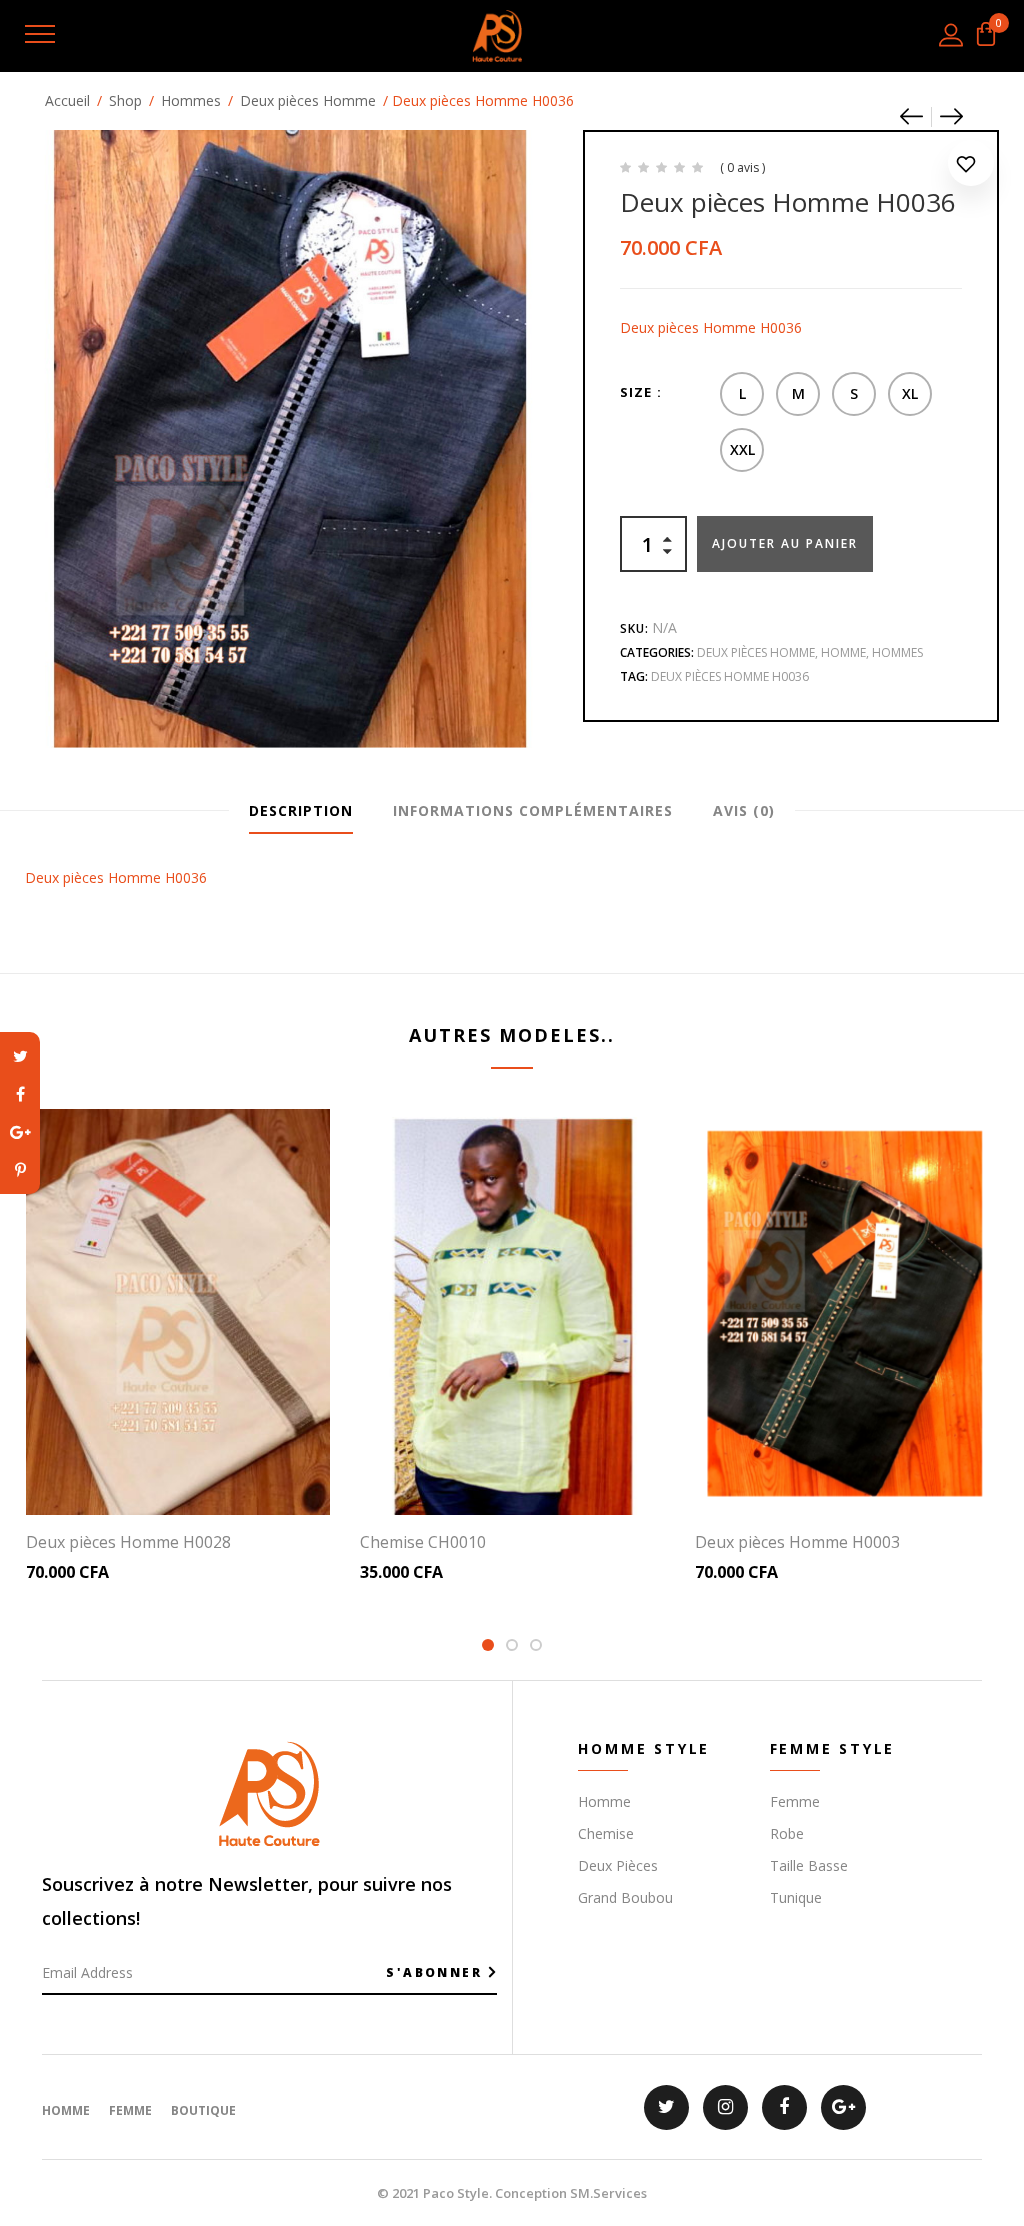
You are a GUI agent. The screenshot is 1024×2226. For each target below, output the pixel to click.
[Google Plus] (20, 1132)
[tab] (301, 811)
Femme (795, 1801)
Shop (125, 100)
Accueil (67, 100)
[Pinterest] (20, 1170)
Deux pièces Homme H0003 (797, 1542)
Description (301, 810)
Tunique (796, 1897)
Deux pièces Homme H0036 (730, 676)
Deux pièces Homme (308, 100)
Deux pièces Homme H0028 (128, 1542)
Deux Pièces (618, 1865)
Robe (787, 1833)
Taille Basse (809, 1865)
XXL (742, 449)
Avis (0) (744, 810)
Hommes (191, 100)
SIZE (636, 392)
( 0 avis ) (742, 167)
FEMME (130, 2110)
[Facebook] (20, 1094)
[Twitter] (20, 1056)
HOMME (66, 2110)
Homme (843, 652)
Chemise (606, 1833)
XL (910, 393)
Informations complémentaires (533, 810)
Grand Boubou (625, 1897)
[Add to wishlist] (971, 167)
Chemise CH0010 (423, 1542)
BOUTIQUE (203, 2110)
